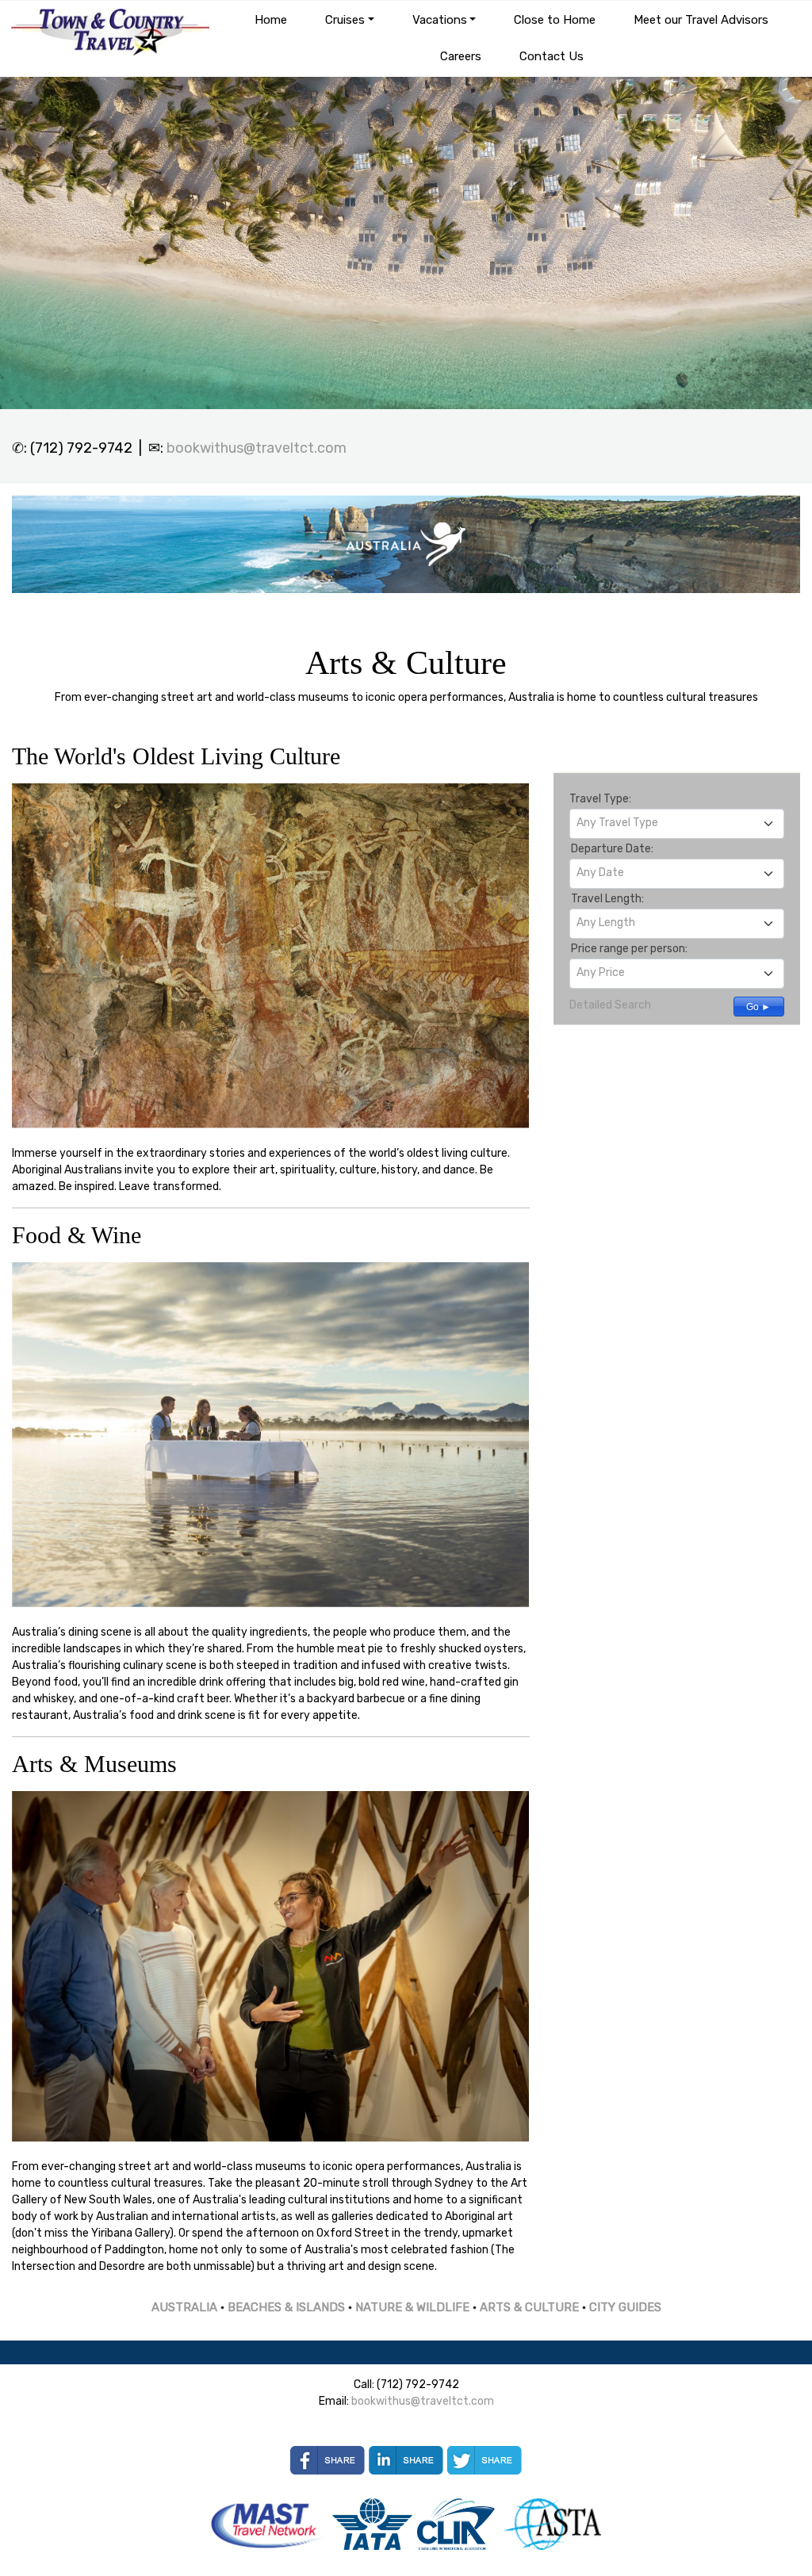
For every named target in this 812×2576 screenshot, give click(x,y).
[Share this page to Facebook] (327, 2460)
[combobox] (677, 824)
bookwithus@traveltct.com (257, 448)
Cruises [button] (345, 20)
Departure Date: (612, 849)
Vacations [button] (440, 20)
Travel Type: (600, 799)
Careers (461, 56)
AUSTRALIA (184, 2307)
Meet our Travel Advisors (701, 20)
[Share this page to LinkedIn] (406, 2460)
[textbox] (677, 823)
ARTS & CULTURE (529, 2307)
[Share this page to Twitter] (485, 2460)
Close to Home (555, 20)
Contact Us (552, 56)
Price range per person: (629, 949)
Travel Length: (607, 899)
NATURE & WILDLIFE (412, 2307)
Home (271, 20)
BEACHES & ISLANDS (286, 2307)
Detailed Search (610, 1005)
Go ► (758, 1007)
